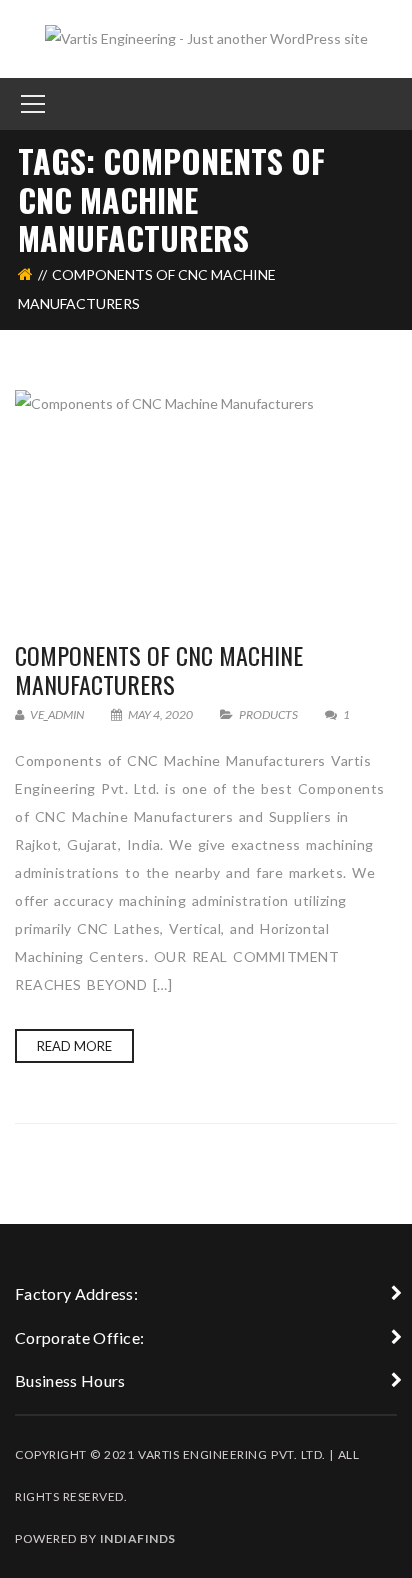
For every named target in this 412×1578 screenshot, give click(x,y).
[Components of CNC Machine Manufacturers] (206, 495)
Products (268, 714)
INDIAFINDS (138, 1538)
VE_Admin (56, 714)
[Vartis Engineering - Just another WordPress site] (206, 37)
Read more (74, 1046)
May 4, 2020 (160, 714)
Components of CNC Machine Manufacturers (159, 669)
